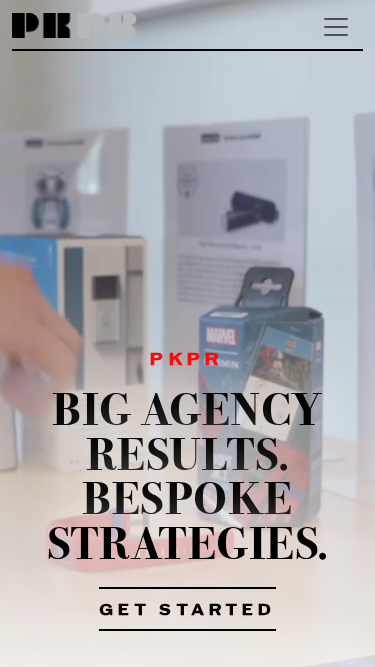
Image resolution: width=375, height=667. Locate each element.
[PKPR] (74, 26)
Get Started (187, 611)
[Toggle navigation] (336, 27)
